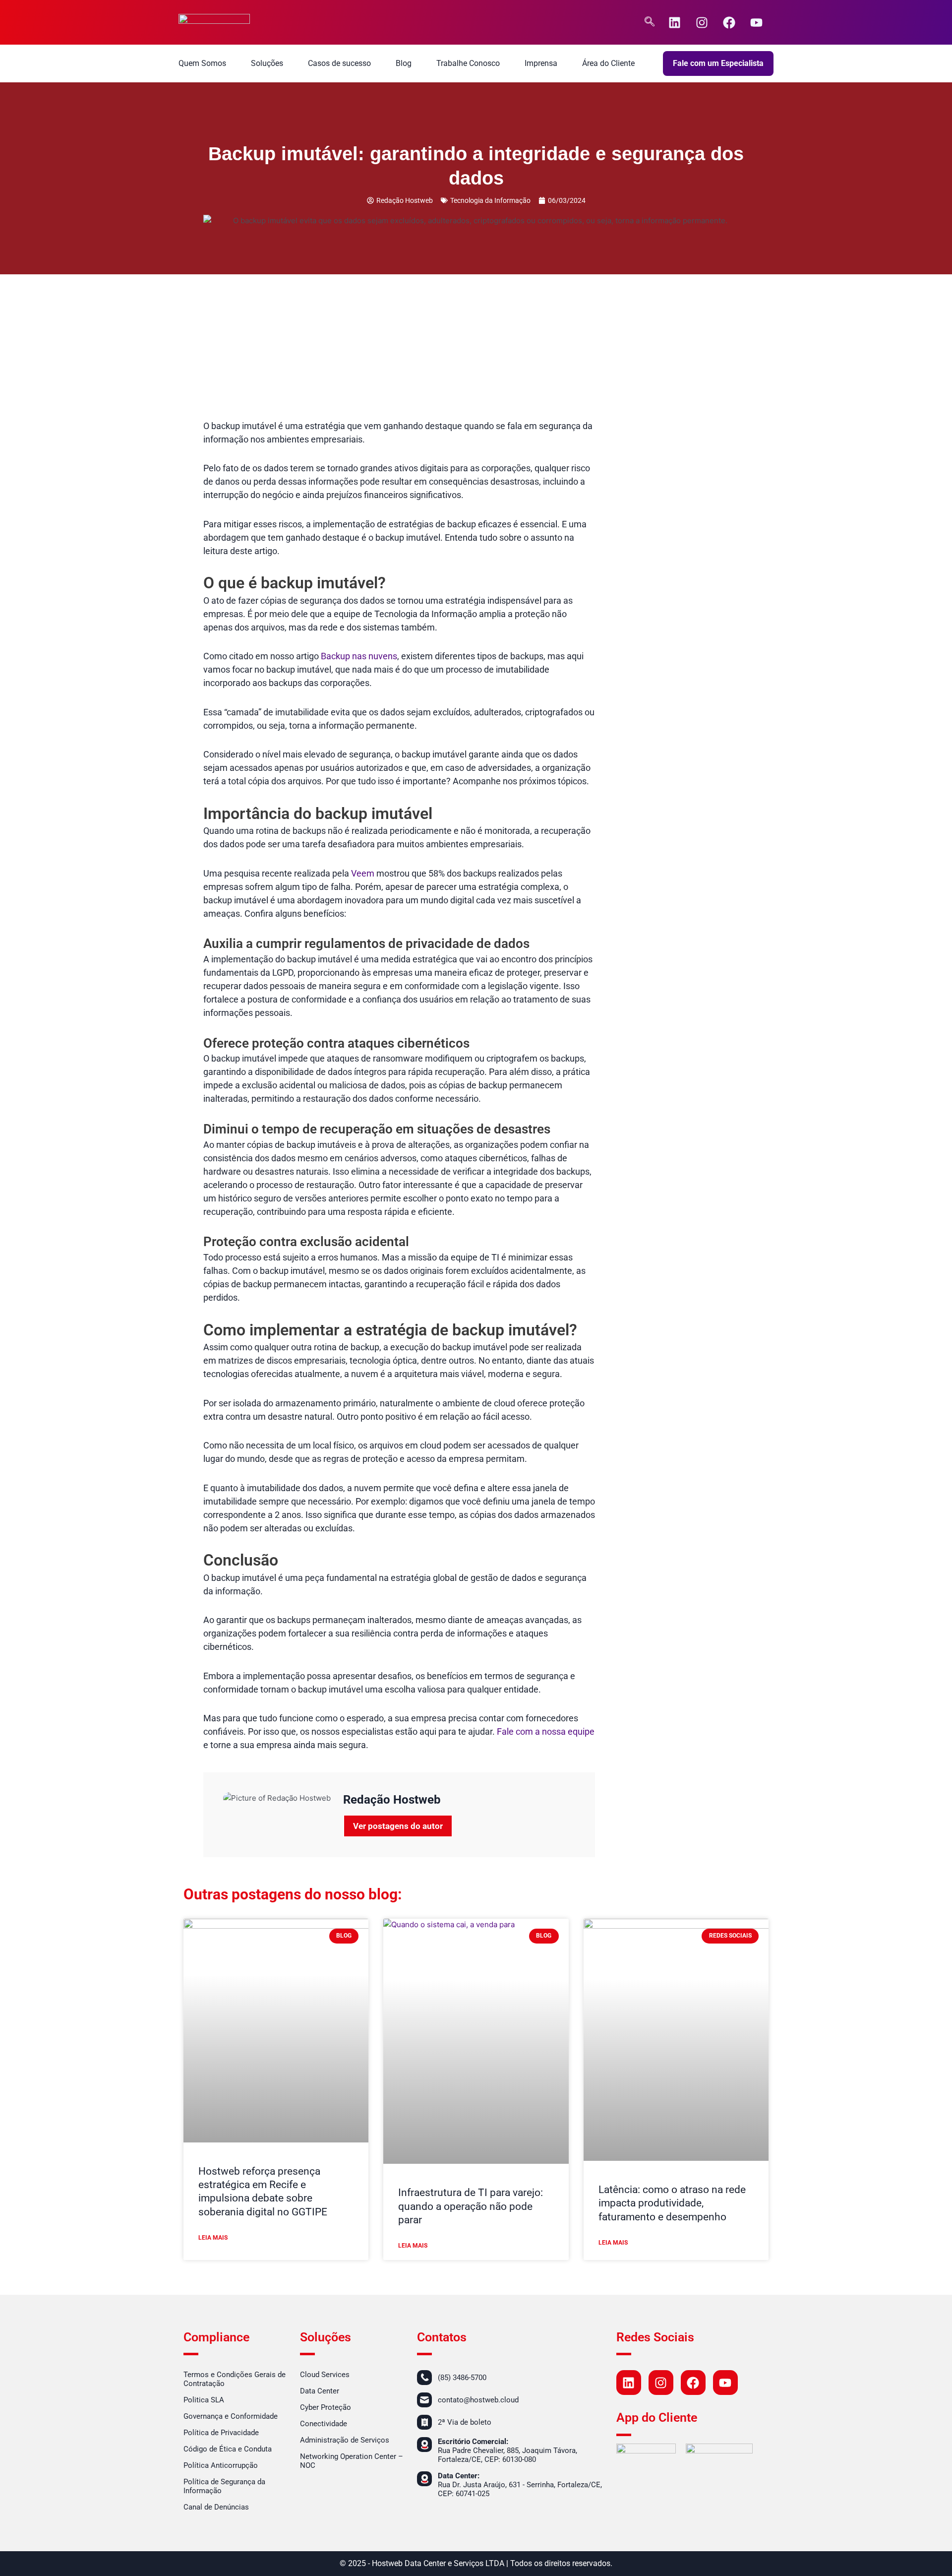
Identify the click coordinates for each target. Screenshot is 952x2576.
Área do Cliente (608, 63)
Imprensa (541, 63)
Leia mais (213, 2238)
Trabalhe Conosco (468, 63)
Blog (404, 63)
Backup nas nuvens (359, 656)
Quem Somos (202, 63)
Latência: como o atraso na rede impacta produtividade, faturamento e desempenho (672, 2203)
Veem (363, 873)
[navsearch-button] (650, 22)
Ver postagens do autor (398, 1826)
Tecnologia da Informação (490, 200)
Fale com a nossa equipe (546, 1731)
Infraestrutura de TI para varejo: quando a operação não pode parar (471, 2206)
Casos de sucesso (339, 63)
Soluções (267, 63)
